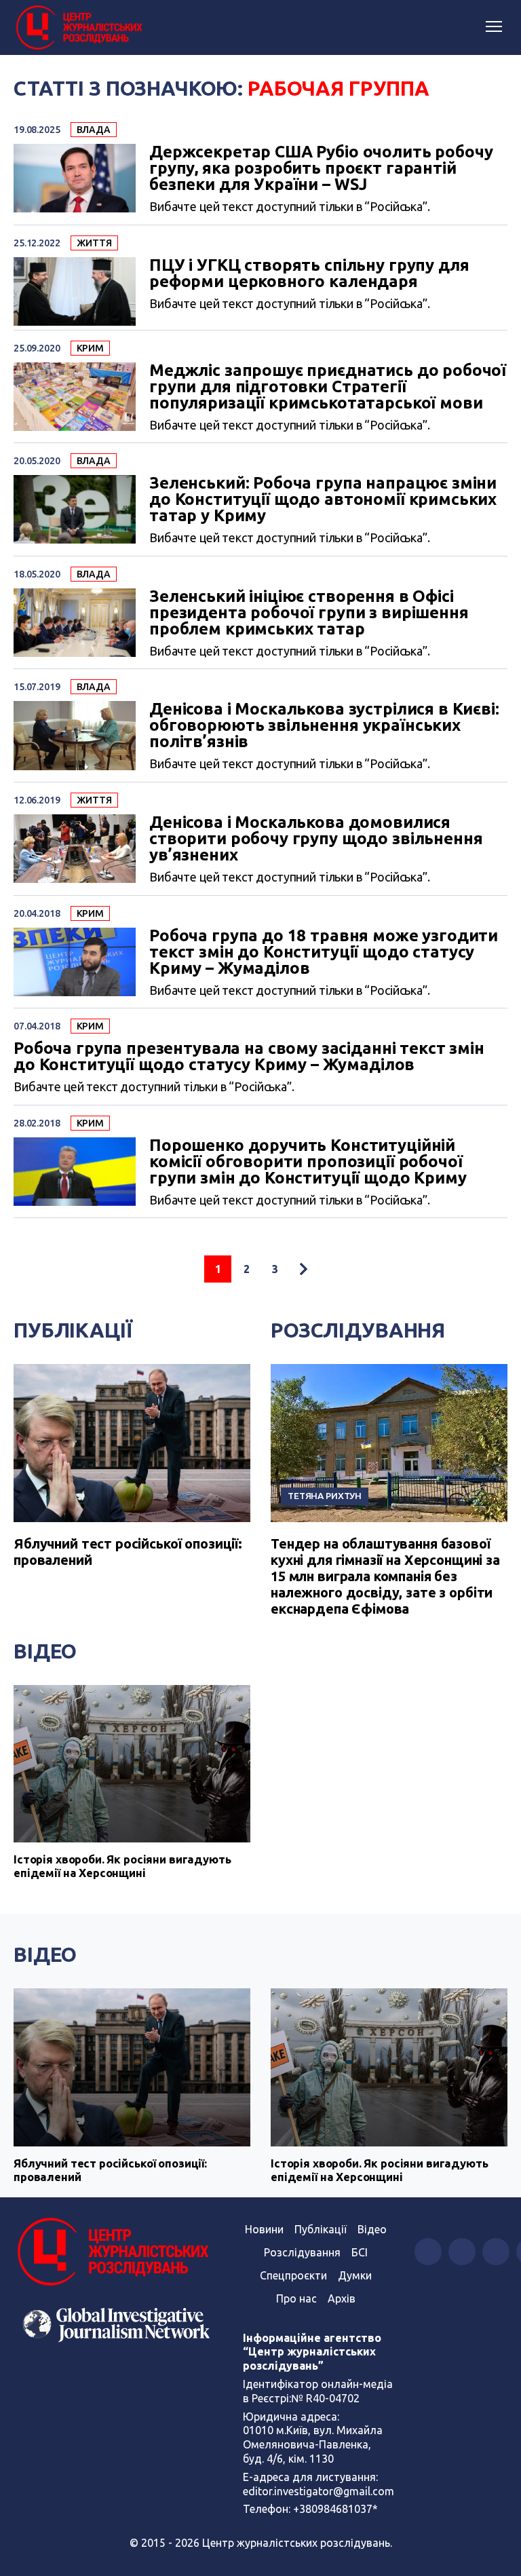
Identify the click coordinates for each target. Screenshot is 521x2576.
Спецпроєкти (293, 2275)
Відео (45, 1651)
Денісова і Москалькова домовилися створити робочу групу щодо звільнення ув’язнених (316, 839)
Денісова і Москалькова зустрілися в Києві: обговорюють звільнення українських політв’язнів (324, 725)
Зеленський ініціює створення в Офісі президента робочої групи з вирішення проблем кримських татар (309, 613)
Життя (94, 243)
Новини (264, 2229)
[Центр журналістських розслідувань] (78, 28)
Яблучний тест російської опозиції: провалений (110, 2170)
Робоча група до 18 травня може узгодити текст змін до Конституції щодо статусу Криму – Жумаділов (324, 952)
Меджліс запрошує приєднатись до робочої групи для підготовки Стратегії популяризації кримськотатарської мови (328, 387)
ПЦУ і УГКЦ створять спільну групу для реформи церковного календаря (309, 273)
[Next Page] (303, 1269)
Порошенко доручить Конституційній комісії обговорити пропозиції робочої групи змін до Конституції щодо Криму (308, 1162)
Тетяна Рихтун (325, 1496)
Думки (355, 2275)
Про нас (296, 2298)
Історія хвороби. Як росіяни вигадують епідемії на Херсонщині (122, 1866)
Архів (342, 2298)
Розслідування (358, 1330)
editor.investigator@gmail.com (319, 2491)
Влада (94, 130)
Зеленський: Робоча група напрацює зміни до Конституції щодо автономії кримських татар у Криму (323, 499)
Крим (90, 348)
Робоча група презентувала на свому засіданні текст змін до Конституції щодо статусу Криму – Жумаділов (249, 1057)
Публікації (73, 1330)
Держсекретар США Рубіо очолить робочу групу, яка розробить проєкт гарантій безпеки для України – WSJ (321, 168)
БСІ (360, 2252)
